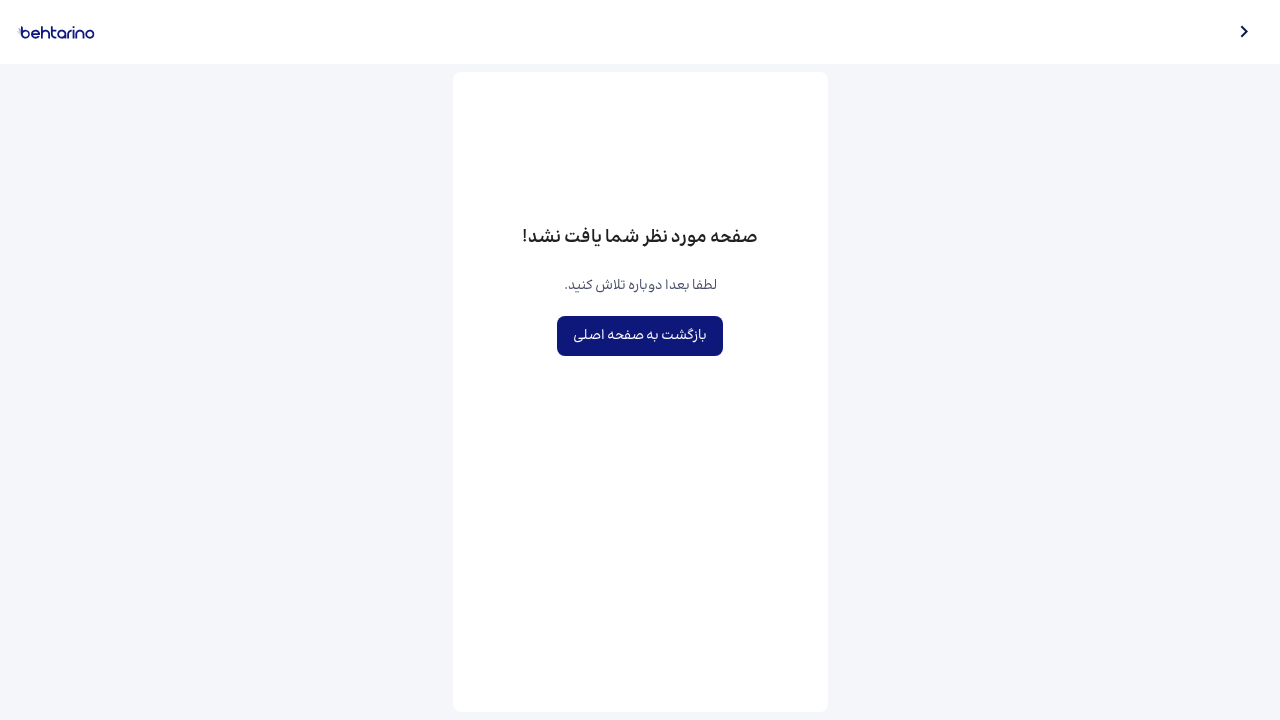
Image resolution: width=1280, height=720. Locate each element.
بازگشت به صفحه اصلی (640, 336)
